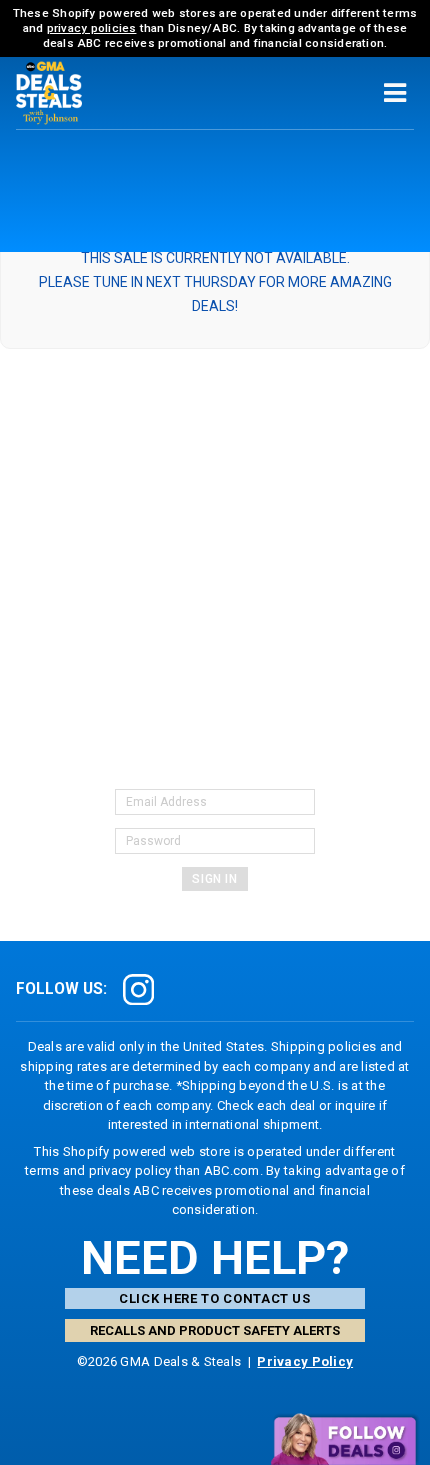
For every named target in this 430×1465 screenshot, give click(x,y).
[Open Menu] (395, 93)
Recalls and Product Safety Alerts (215, 1330)
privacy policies (92, 28)
